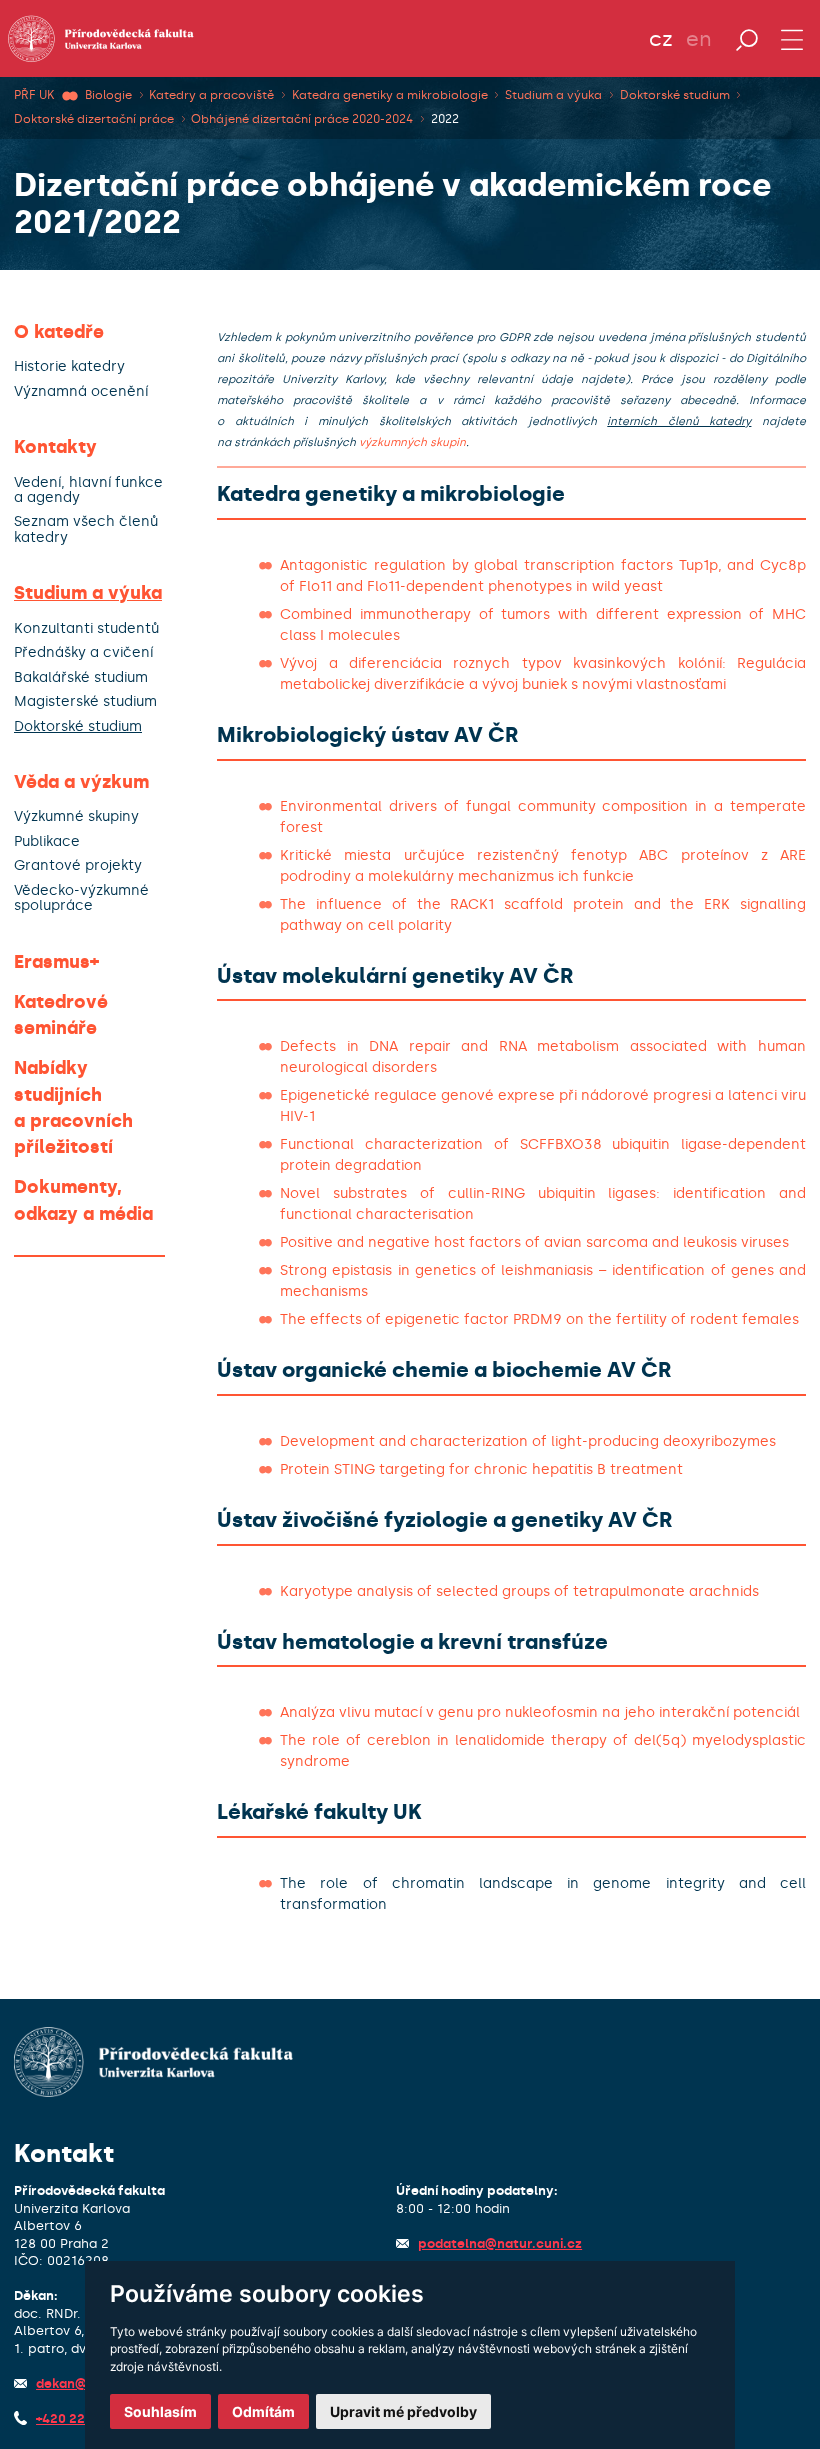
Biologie (108, 95)
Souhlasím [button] (160, 2411)
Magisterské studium (85, 701)
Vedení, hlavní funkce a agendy (88, 490)
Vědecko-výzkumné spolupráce (81, 898)
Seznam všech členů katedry (86, 529)
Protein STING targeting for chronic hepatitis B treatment (481, 1469)
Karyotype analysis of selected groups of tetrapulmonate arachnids (519, 1591)
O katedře (59, 332)
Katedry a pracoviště (211, 95)
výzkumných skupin (412, 442)
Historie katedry (69, 366)
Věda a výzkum (81, 782)
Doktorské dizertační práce (94, 119)
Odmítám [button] (263, 2411)
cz (661, 39)
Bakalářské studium (81, 677)
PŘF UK (34, 95)
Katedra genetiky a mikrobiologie (390, 95)
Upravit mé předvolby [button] (403, 2411)
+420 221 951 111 (86, 2418)
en (699, 39)
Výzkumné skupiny (76, 816)
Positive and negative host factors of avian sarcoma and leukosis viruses (534, 1242)
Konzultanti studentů (86, 628)
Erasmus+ (56, 962)
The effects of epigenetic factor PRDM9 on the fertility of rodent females (539, 1319)
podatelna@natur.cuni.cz (500, 2243)
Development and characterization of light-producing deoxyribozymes (528, 1441)
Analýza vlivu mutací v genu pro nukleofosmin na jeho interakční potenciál (540, 1712)
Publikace (47, 841)
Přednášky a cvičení (83, 652)
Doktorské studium (675, 95)
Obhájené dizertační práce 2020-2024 (302, 119)
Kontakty (55, 447)
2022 (445, 119)
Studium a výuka (553, 95)
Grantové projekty (78, 865)
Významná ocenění (81, 391)
